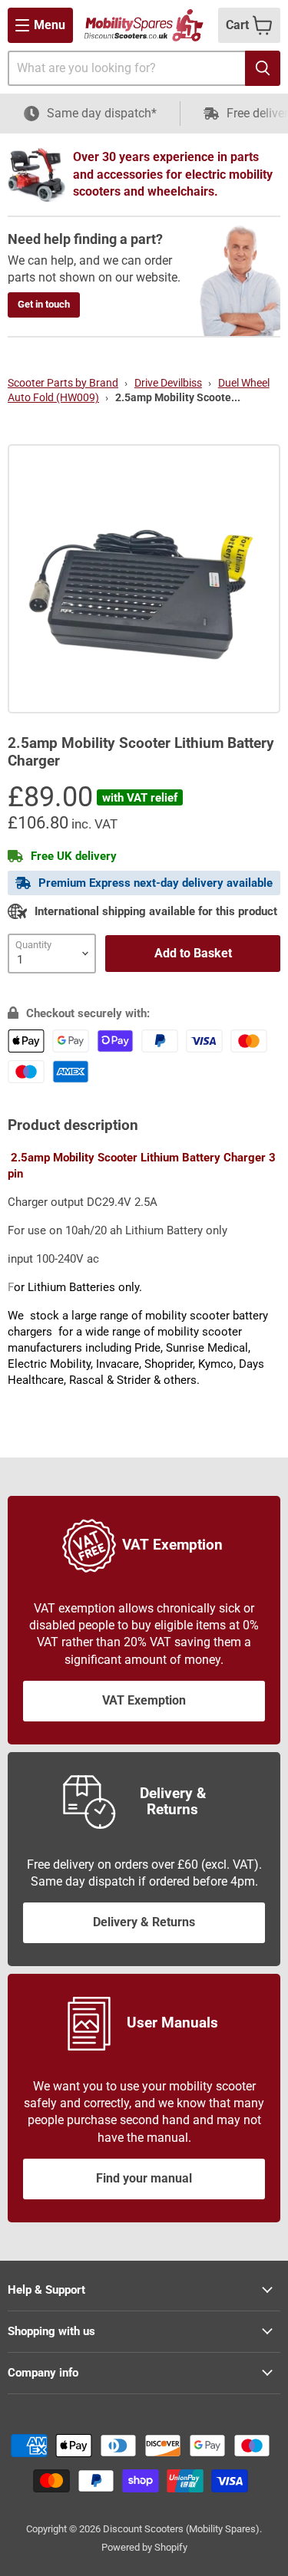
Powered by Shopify (144, 2547)
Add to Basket (193, 953)
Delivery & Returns (144, 1922)
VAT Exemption (144, 1700)
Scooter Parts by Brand (63, 383)
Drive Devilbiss (168, 383)
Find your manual (144, 2178)
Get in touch (44, 304)
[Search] (263, 68)
